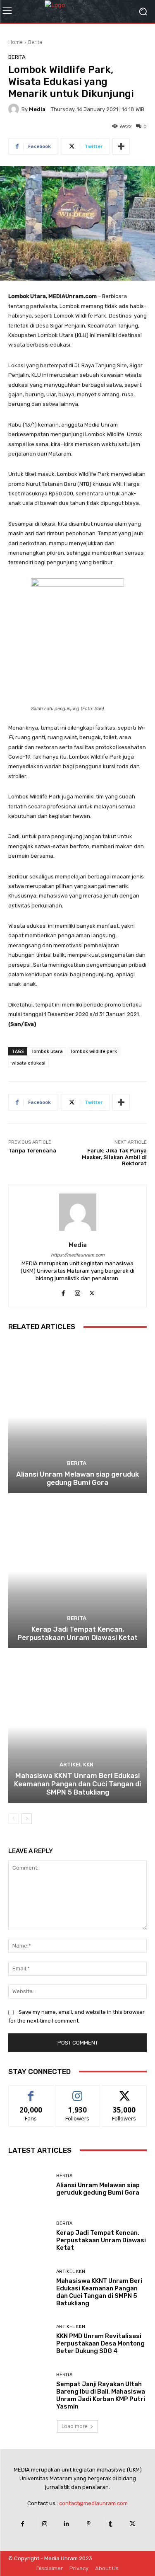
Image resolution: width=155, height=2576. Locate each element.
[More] (121, 146)
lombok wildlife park (94, 1051)
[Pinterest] (89, 2524)
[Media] (15, 109)
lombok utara (48, 1051)
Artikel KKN (76, 1765)
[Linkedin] (66, 2524)
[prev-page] (13, 1819)
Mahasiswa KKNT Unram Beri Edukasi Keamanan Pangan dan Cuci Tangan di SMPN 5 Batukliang (77, 1784)
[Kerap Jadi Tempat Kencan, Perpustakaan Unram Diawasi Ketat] (77, 1572)
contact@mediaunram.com (93, 2503)
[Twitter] (132, 2524)
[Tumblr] (111, 2524)
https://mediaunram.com (78, 1255)
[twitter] (92, 1291)
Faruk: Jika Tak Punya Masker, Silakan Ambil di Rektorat (114, 1157)
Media (37, 109)
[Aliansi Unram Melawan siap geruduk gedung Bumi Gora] (77, 1417)
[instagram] (77, 1291)
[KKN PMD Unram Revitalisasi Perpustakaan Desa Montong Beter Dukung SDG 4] (29, 2340)
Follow (77, 2092)
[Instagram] (44, 2524)
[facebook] (63, 1291)
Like (31, 2092)
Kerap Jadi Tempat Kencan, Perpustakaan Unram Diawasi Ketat (77, 1633)
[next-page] (27, 1819)
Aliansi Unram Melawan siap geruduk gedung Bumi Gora (77, 1478)
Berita (35, 42)
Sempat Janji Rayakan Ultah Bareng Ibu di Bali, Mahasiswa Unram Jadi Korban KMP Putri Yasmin (101, 2395)
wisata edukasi (29, 1063)
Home (15, 42)
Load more (75, 2426)
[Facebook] (23, 2524)
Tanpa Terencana (32, 1151)
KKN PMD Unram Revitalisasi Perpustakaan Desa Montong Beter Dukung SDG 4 (100, 2343)
